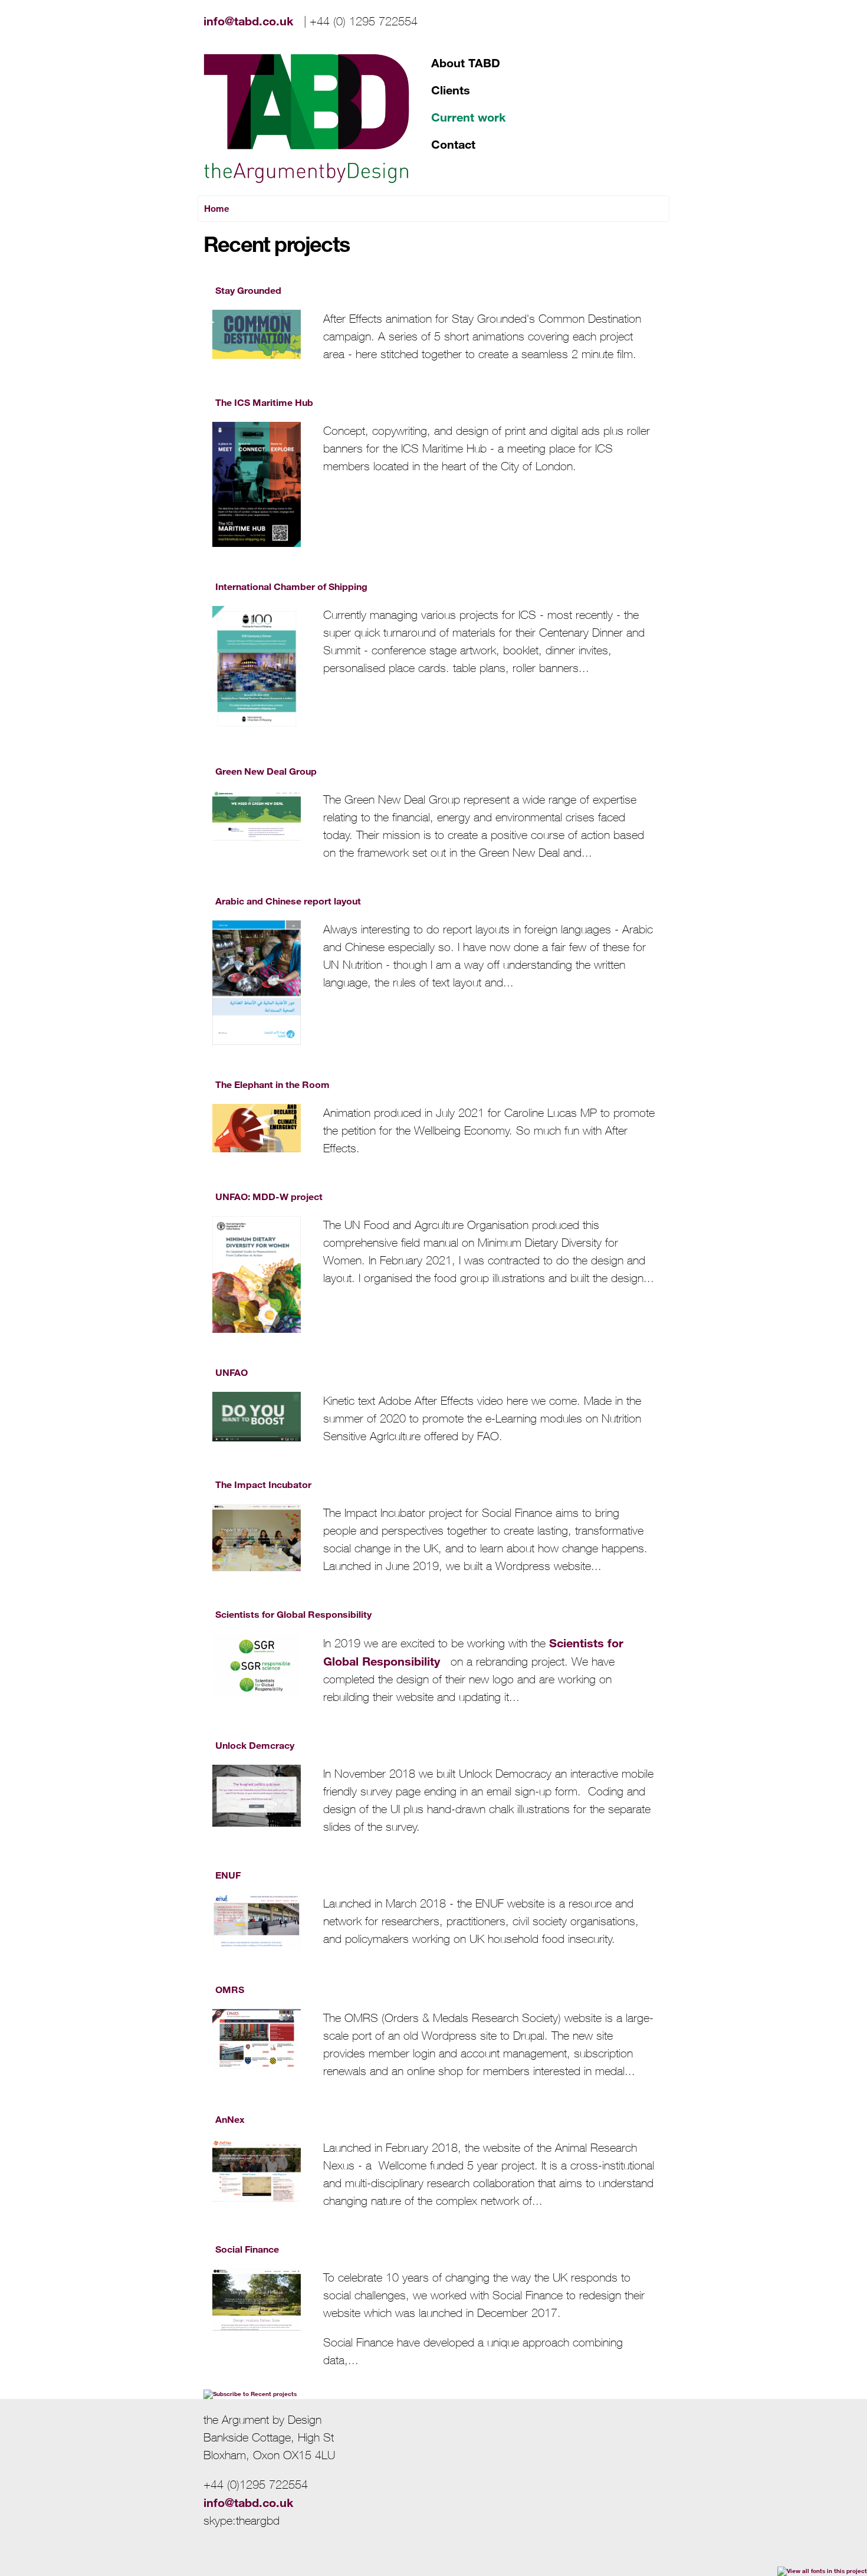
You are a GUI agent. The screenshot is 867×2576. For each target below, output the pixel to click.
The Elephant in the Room (272, 1084)
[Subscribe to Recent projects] (250, 2394)
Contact (453, 144)
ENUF (228, 1875)
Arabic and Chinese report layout (288, 901)
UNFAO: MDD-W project (269, 1196)
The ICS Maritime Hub (264, 402)
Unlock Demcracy (255, 1745)
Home (217, 208)
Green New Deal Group (266, 771)
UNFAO (231, 1372)
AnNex (230, 2119)
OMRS (230, 1989)
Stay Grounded (248, 290)
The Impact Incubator (263, 1484)
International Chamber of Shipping (291, 586)
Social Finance (247, 2249)
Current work (468, 117)
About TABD (466, 63)
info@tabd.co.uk (252, 21)
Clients (451, 90)
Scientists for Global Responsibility (293, 1614)
